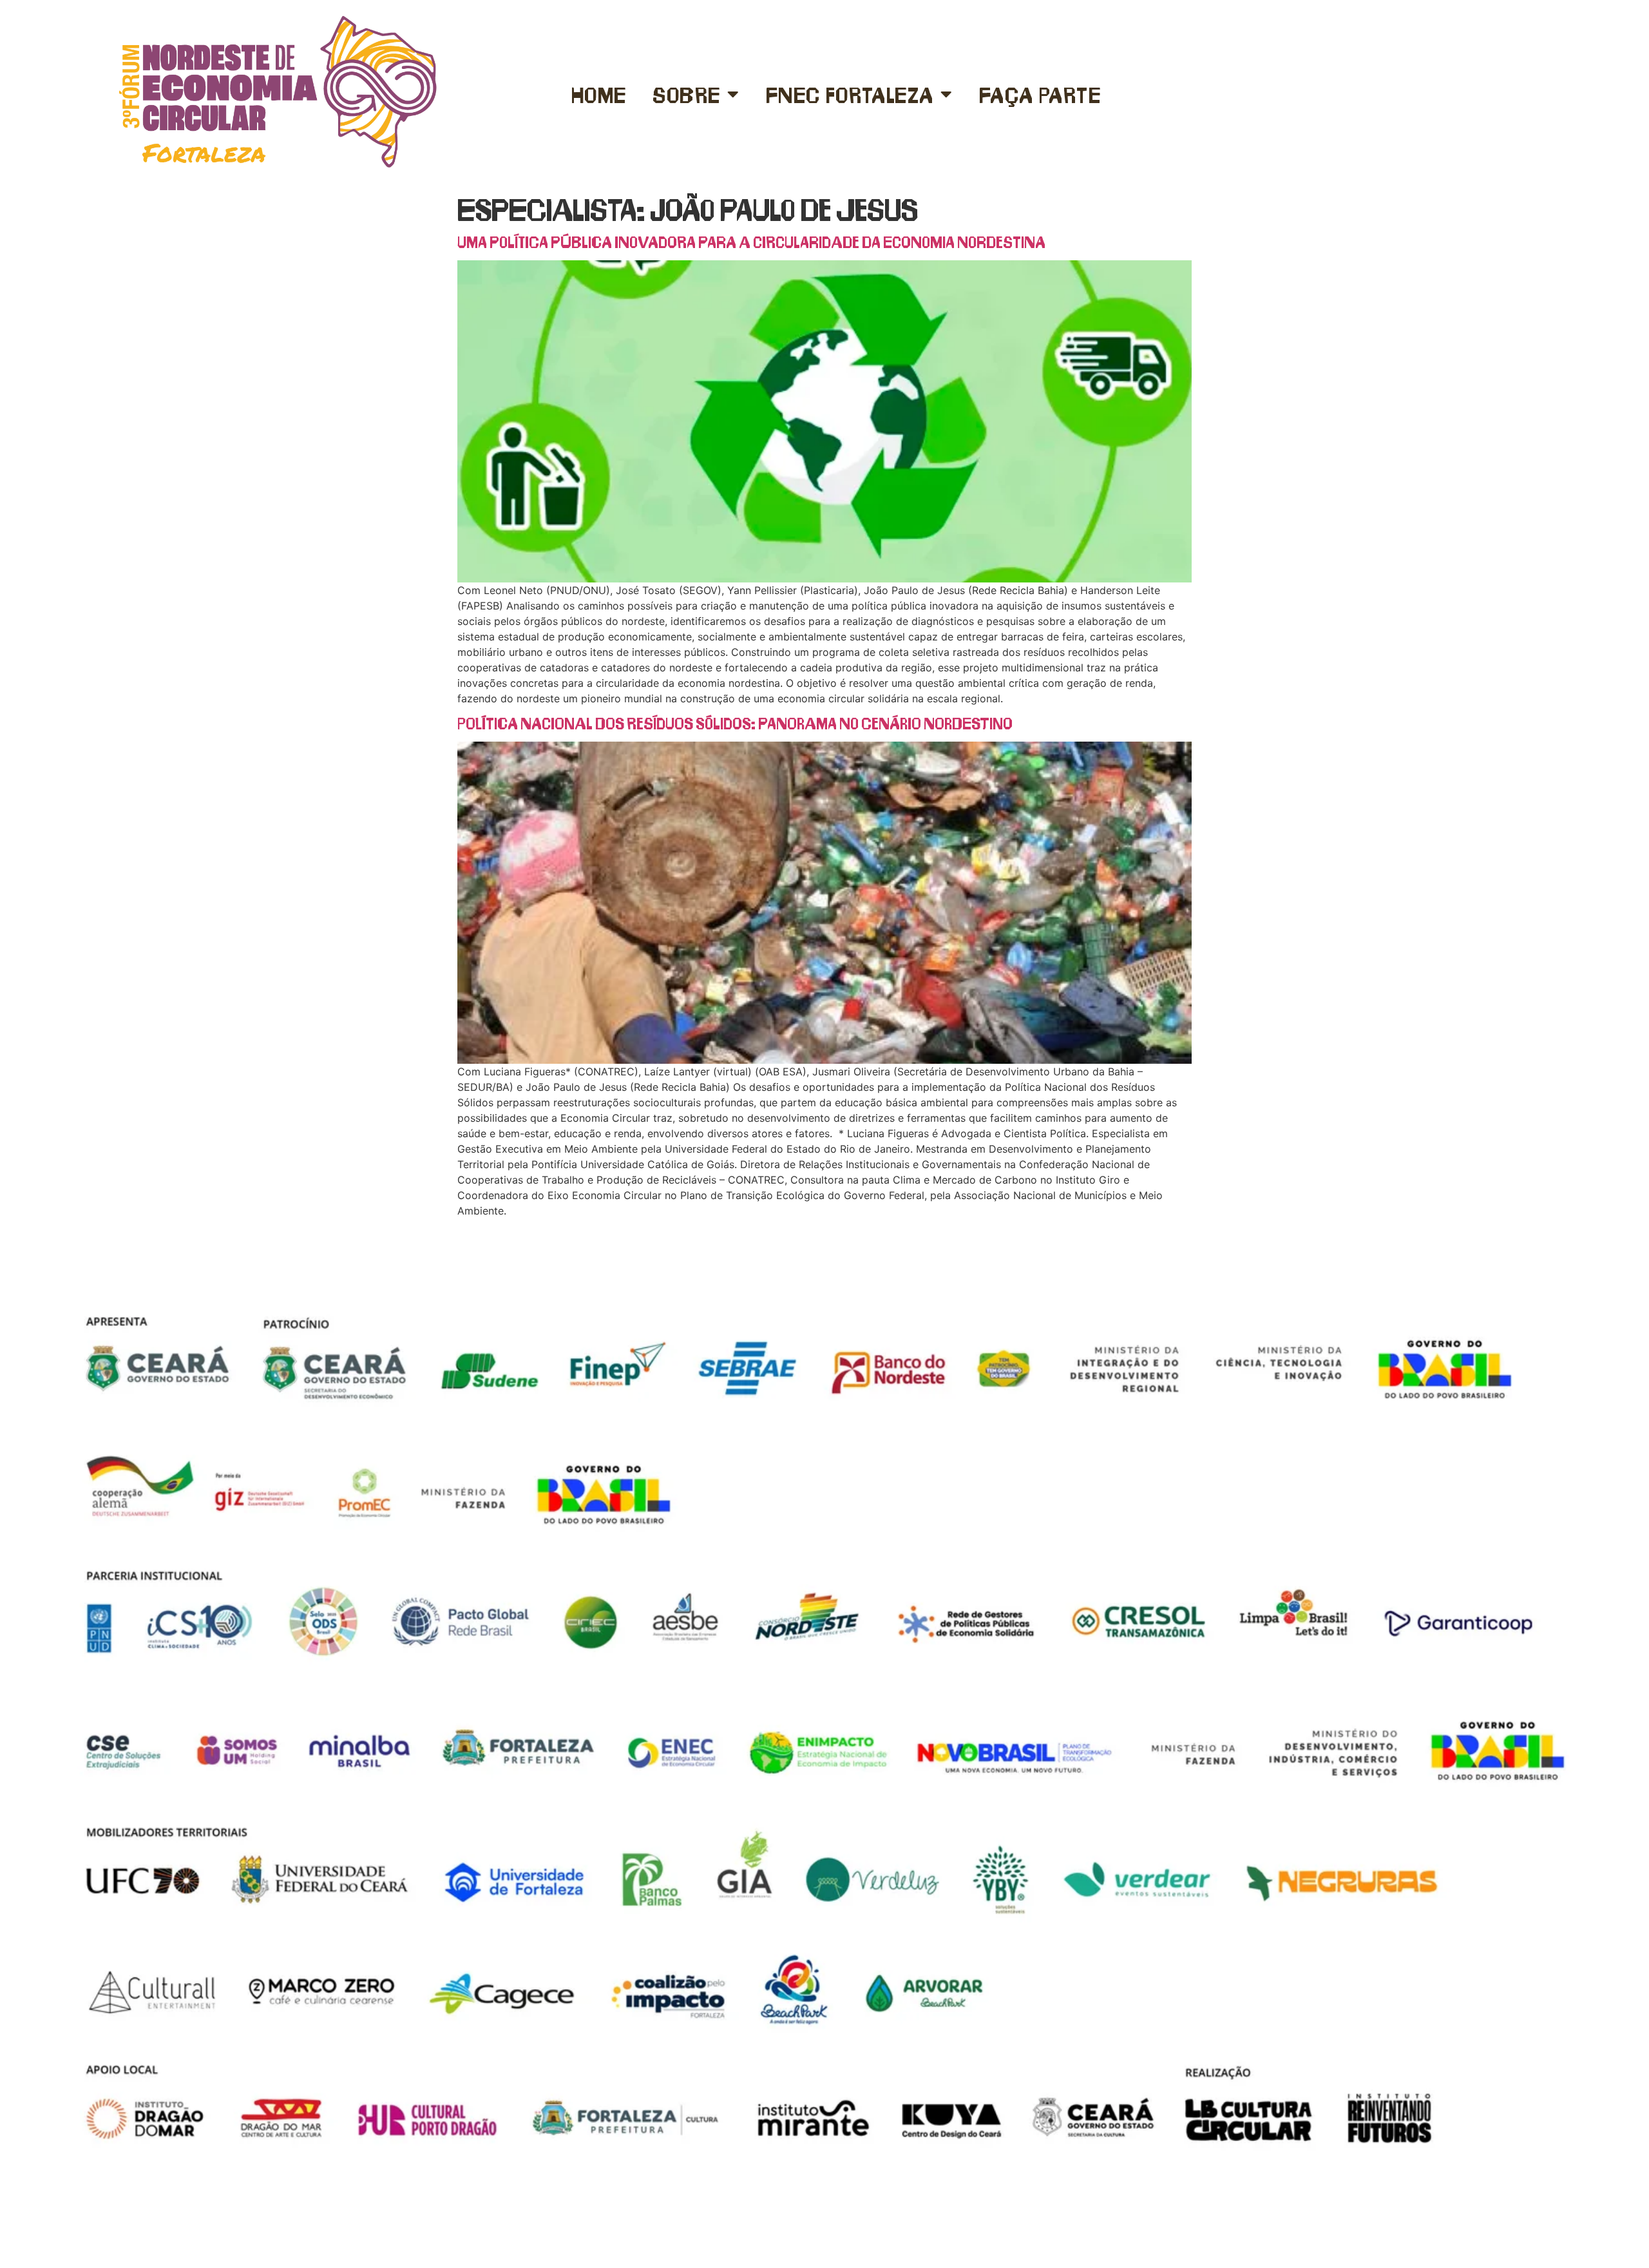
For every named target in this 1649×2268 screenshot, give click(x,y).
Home (599, 94)
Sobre (687, 94)
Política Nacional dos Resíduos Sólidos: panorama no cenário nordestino (735, 723)
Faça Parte (1040, 94)
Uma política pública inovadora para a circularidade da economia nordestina (751, 241)
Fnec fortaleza (850, 94)
